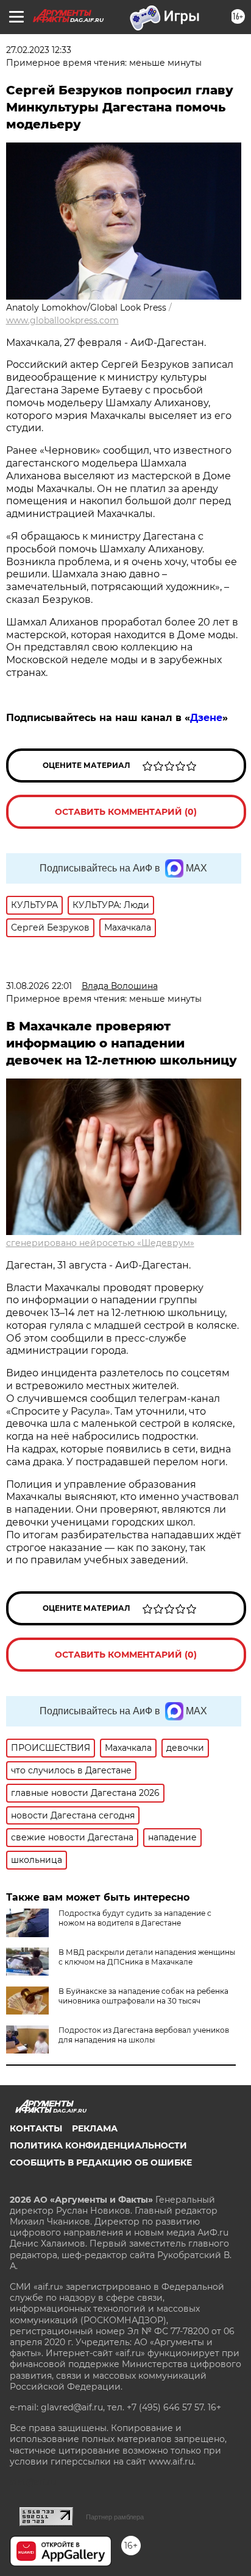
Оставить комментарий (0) (126, 812)
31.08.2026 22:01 (39, 986)
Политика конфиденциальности (98, 2145)
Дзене (206, 718)
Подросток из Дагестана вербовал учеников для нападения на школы (144, 2035)
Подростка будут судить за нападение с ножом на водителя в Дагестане (135, 1918)
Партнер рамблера (115, 2517)
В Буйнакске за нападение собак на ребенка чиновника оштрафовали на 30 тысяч (143, 1996)
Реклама (95, 2128)
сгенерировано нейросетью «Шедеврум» (100, 1243)
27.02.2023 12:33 (39, 50)
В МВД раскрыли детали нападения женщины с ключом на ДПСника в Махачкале (147, 1957)
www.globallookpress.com (62, 320)
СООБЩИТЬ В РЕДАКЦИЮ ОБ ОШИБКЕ (101, 2163)
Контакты (36, 2128)
